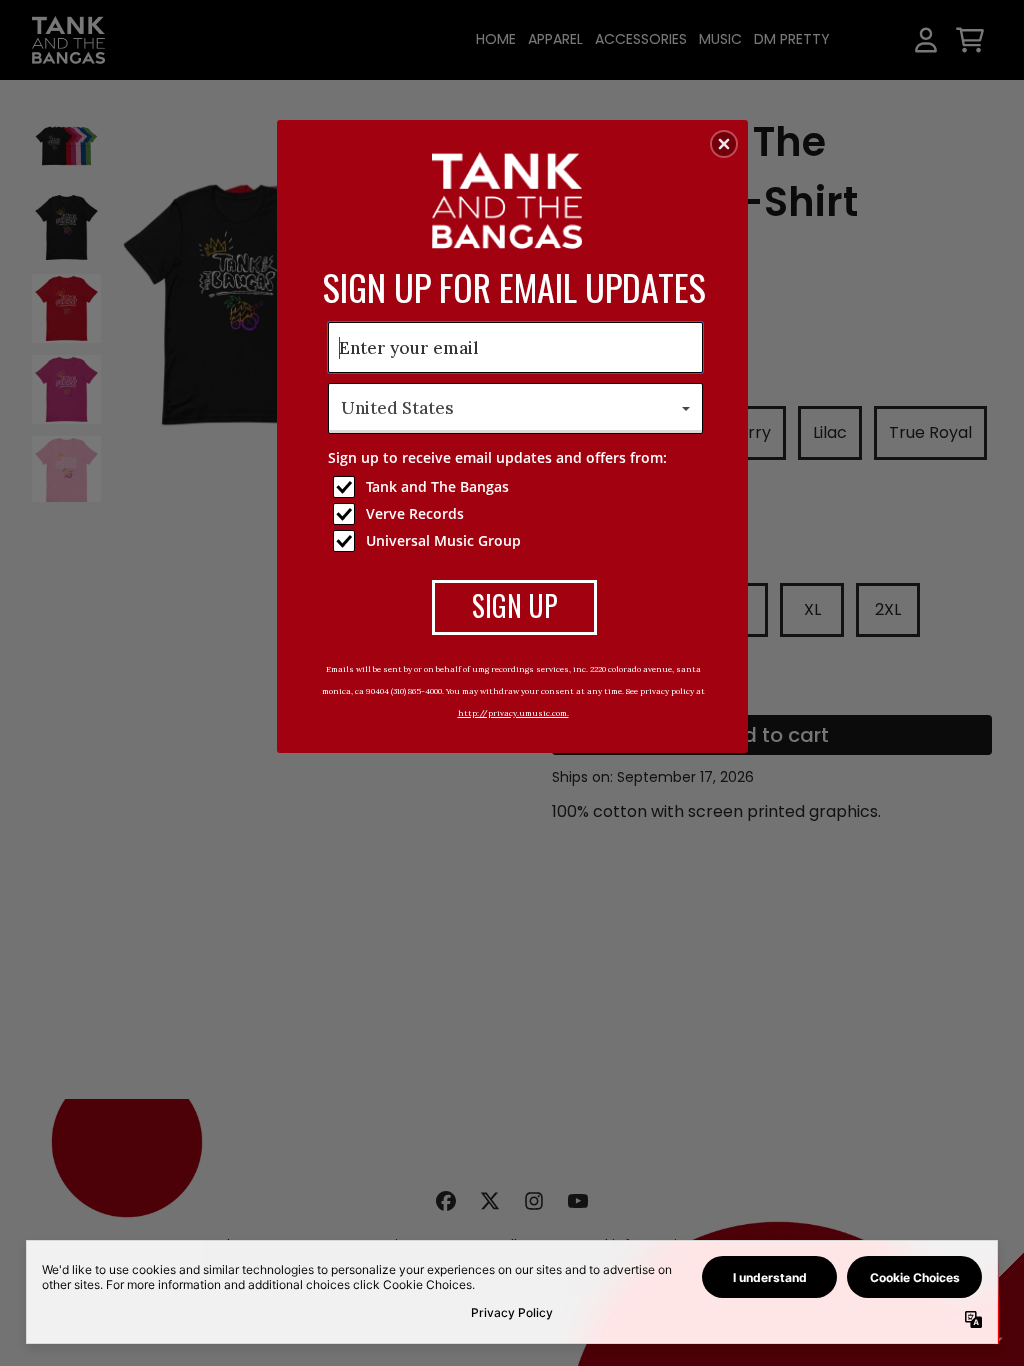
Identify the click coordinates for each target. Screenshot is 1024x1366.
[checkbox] (518, 487)
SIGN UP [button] (515, 605)
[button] (724, 144)
